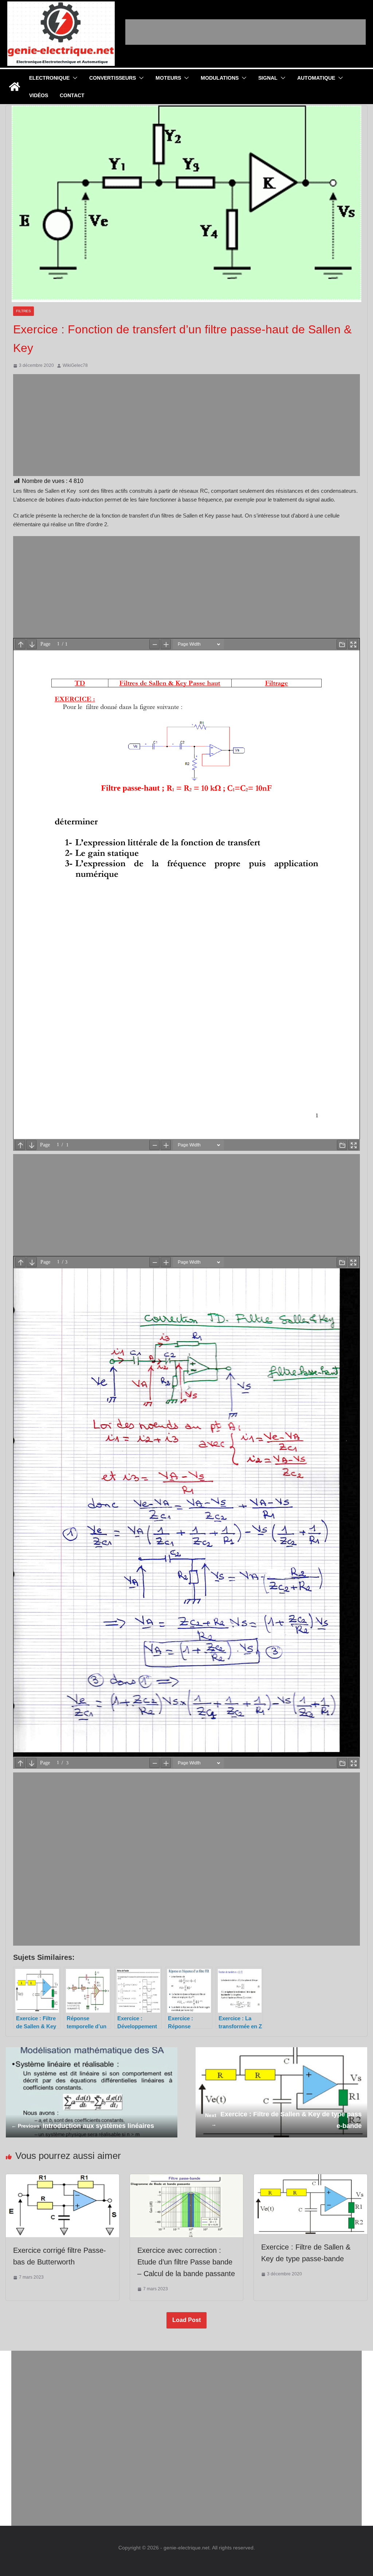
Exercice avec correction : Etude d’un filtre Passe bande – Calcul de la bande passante (186, 2262)
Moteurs (168, 78)
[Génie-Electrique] (15, 87)
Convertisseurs (113, 78)
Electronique (49, 78)
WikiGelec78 (75, 365)
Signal (268, 78)
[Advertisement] (246, 32)
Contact (72, 95)
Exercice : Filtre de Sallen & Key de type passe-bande (283, 2120)
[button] (74, 78)
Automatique (316, 78)
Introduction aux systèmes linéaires (83, 2126)
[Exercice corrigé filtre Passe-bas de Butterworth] (62, 2179)
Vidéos (39, 95)
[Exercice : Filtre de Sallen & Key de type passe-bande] (311, 2179)
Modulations (220, 78)
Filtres (23, 311)
